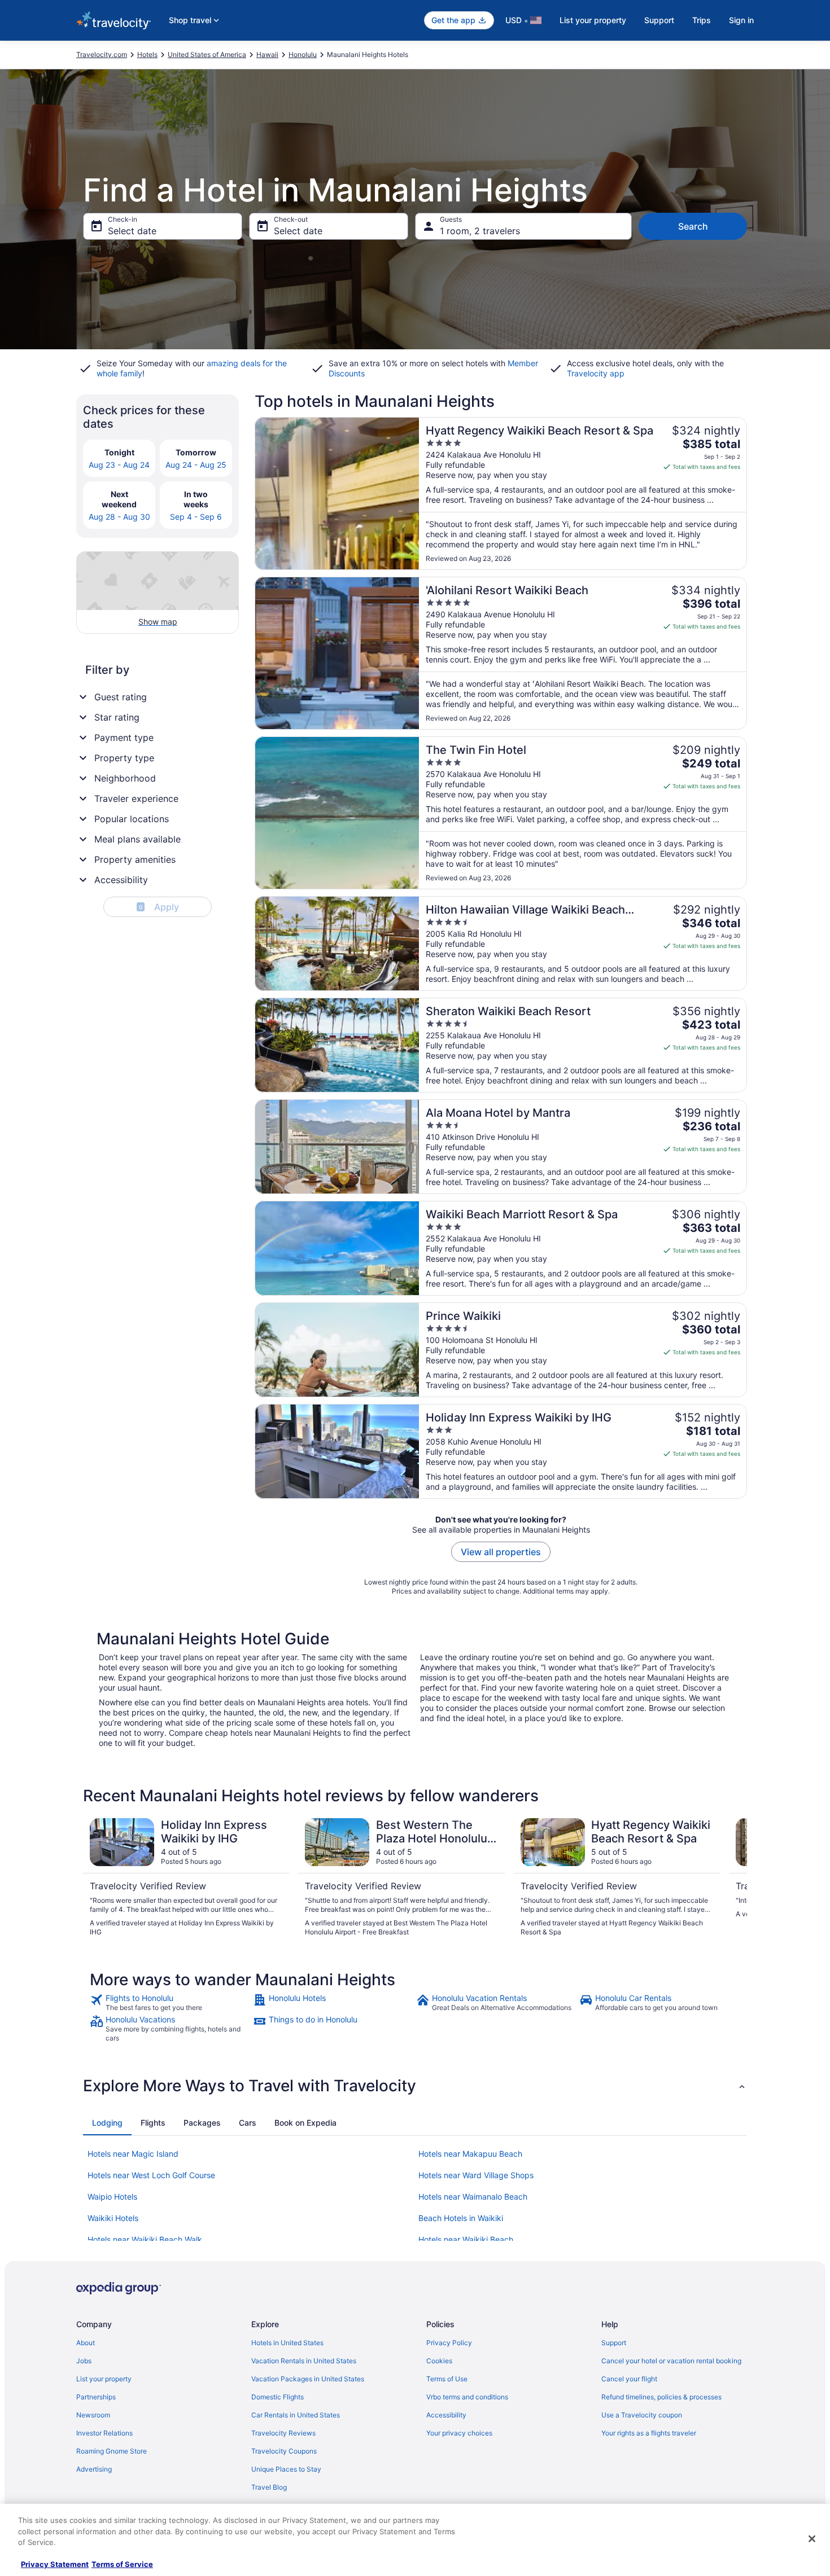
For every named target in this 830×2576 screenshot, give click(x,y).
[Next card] (733, 1877)
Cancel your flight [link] (629, 2379)
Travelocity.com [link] (102, 54)
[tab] (107, 2123)
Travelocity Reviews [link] (283, 2433)
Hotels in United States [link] (287, 2343)
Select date (132, 231)
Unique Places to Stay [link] (286, 2469)
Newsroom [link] (93, 2415)
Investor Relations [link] (104, 2433)
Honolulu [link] (303, 54)
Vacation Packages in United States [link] (308, 2379)
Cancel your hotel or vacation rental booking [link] (671, 2361)
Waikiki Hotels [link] (113, 2218)
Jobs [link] (84, 2361)
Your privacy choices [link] (459, 2433)
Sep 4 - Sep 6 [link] (196, 517)
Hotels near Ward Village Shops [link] (476, 2175)
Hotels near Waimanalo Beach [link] (473, 2197)
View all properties (501, 1552)
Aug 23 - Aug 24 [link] (119, 465)
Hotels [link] (147, 54)
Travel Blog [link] (269, 2487)
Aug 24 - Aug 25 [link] (196, 465)
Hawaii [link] (267, 54)
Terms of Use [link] (447, 2379)
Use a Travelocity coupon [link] (642, 2415)
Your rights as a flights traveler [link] (649, 2433)
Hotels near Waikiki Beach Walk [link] (145, 2239)
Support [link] (614, 2343)
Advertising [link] (94, 2469)
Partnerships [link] (96, 2397)
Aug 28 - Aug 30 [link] (119, 517)
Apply (159, 907)
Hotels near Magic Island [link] (133, 2154)
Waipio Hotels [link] (112, 2197)
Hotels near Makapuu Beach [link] (470, 2154)
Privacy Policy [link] (449, 2343)
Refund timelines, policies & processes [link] (661, 2397)
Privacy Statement (55, 2564)
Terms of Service (122, 2564)
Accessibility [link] (446, 2415)
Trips (702, 20)
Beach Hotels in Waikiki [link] (461, 2218)
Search (693, 226)
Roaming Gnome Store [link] (112, 2451)
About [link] (86, 2343)
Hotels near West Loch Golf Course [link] (151, 2175)
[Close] (812, 2539)
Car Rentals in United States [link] (296, 2415)
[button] (415, 2086)
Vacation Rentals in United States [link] (304, 2361)
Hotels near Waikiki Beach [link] (466, 2239)
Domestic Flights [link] (278, 2397)
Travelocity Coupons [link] (284, 2451)
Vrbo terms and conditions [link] (467, 2397)
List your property (593, 20)
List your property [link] (104, 2379)
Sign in (741, 20)
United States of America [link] (207, 54)
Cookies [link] (439, 2361)
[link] (170, 2003)
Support (659, 20)
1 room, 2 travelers (480, 231)
